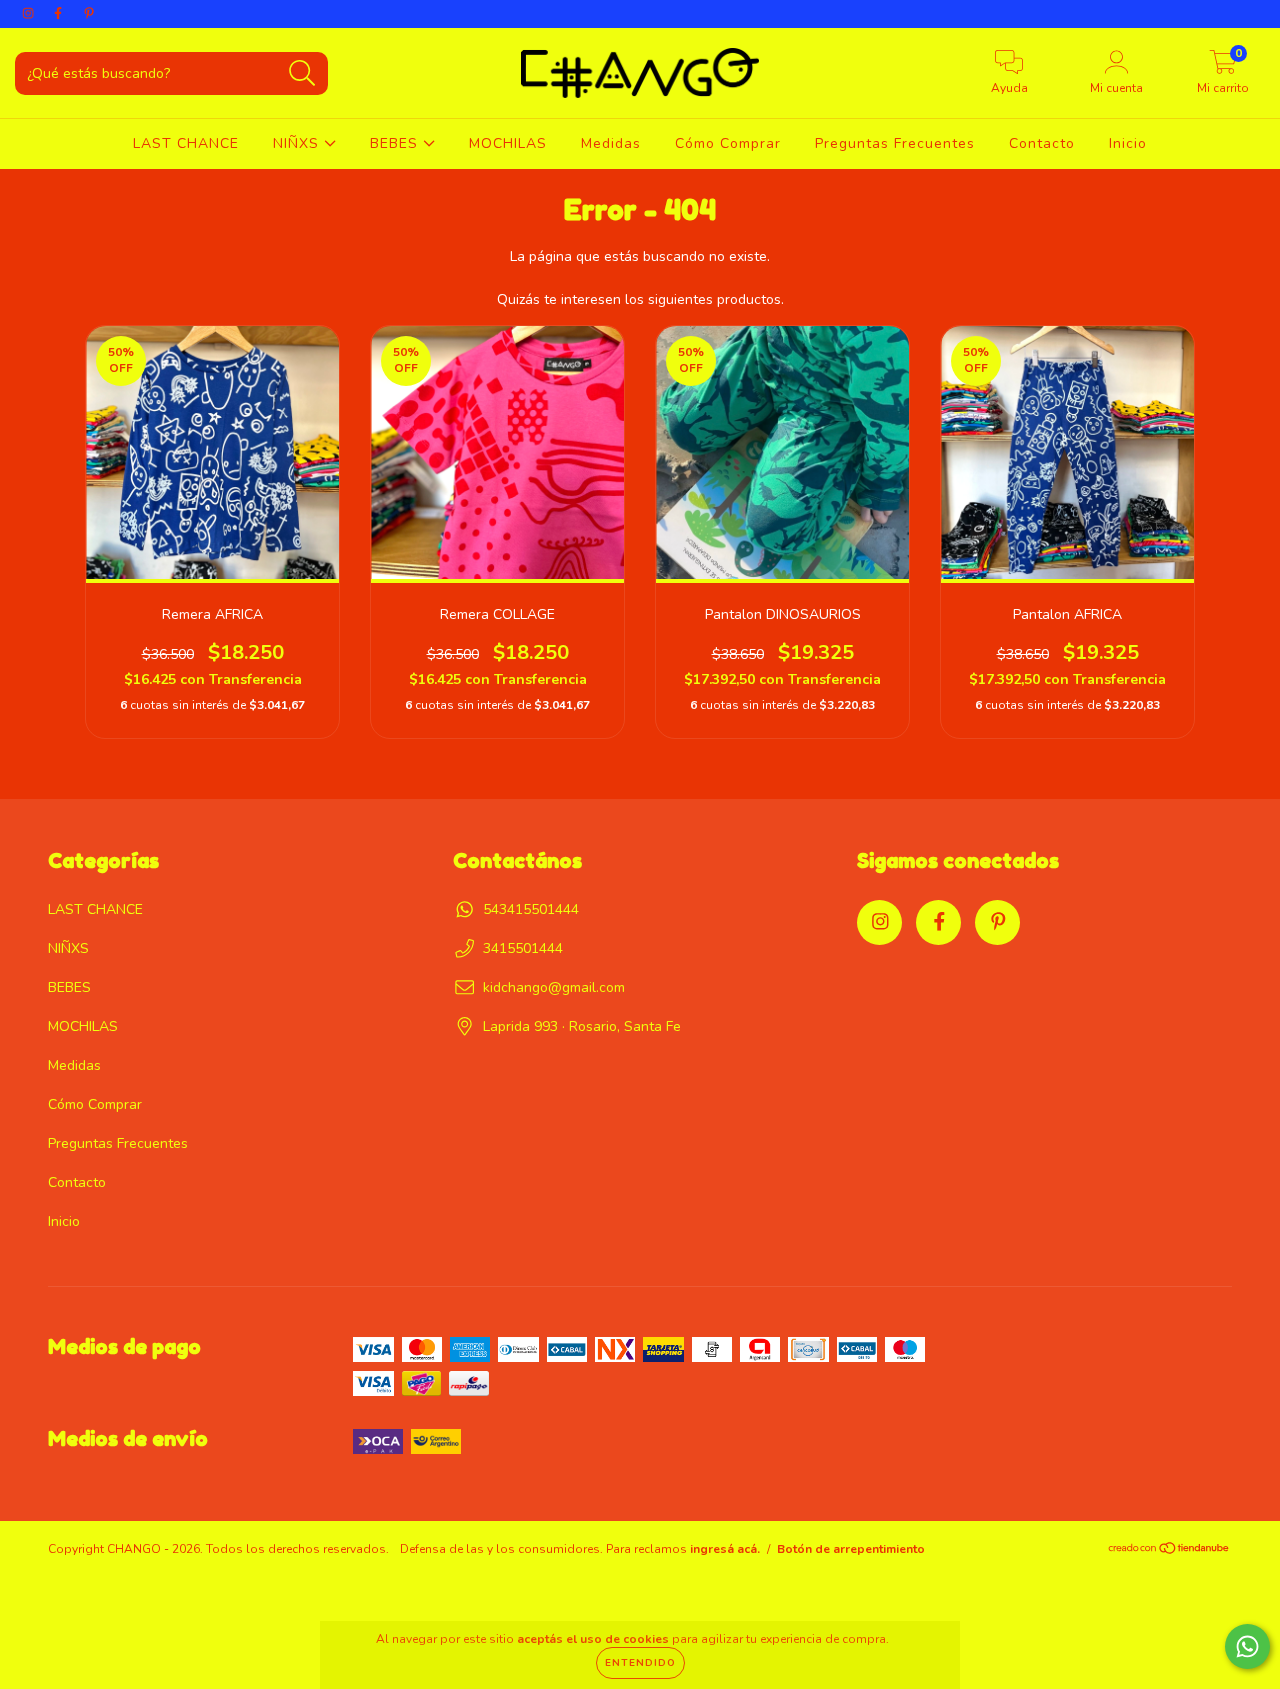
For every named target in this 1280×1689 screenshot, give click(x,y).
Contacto (1042, 143)
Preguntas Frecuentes (895, 143)
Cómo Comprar (728, 143)
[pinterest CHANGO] (89, 13)
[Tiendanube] (1169, 1551)
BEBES (396, 143)
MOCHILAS (508, 143)
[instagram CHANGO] (30, 13)
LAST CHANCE (186, 143)
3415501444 (523, 948)
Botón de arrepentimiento (851, 1549)
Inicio (1128, 143)
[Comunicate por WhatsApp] (1247, 1646)
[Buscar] (302, 73)
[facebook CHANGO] (60, 13)
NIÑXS (298, 143)
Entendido (640, 1663)
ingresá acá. (725, 1549)
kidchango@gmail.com (554, 987)
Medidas (611, 143)
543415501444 (531, 909)
